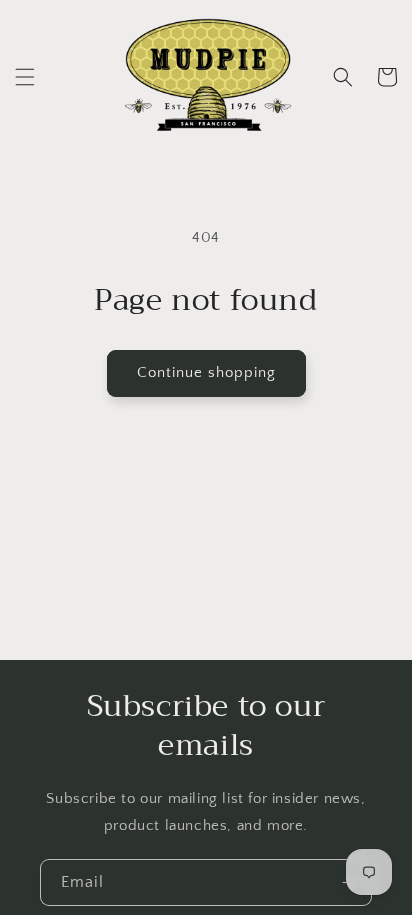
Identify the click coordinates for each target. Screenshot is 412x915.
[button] (25, 77)
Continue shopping (206, 372)
